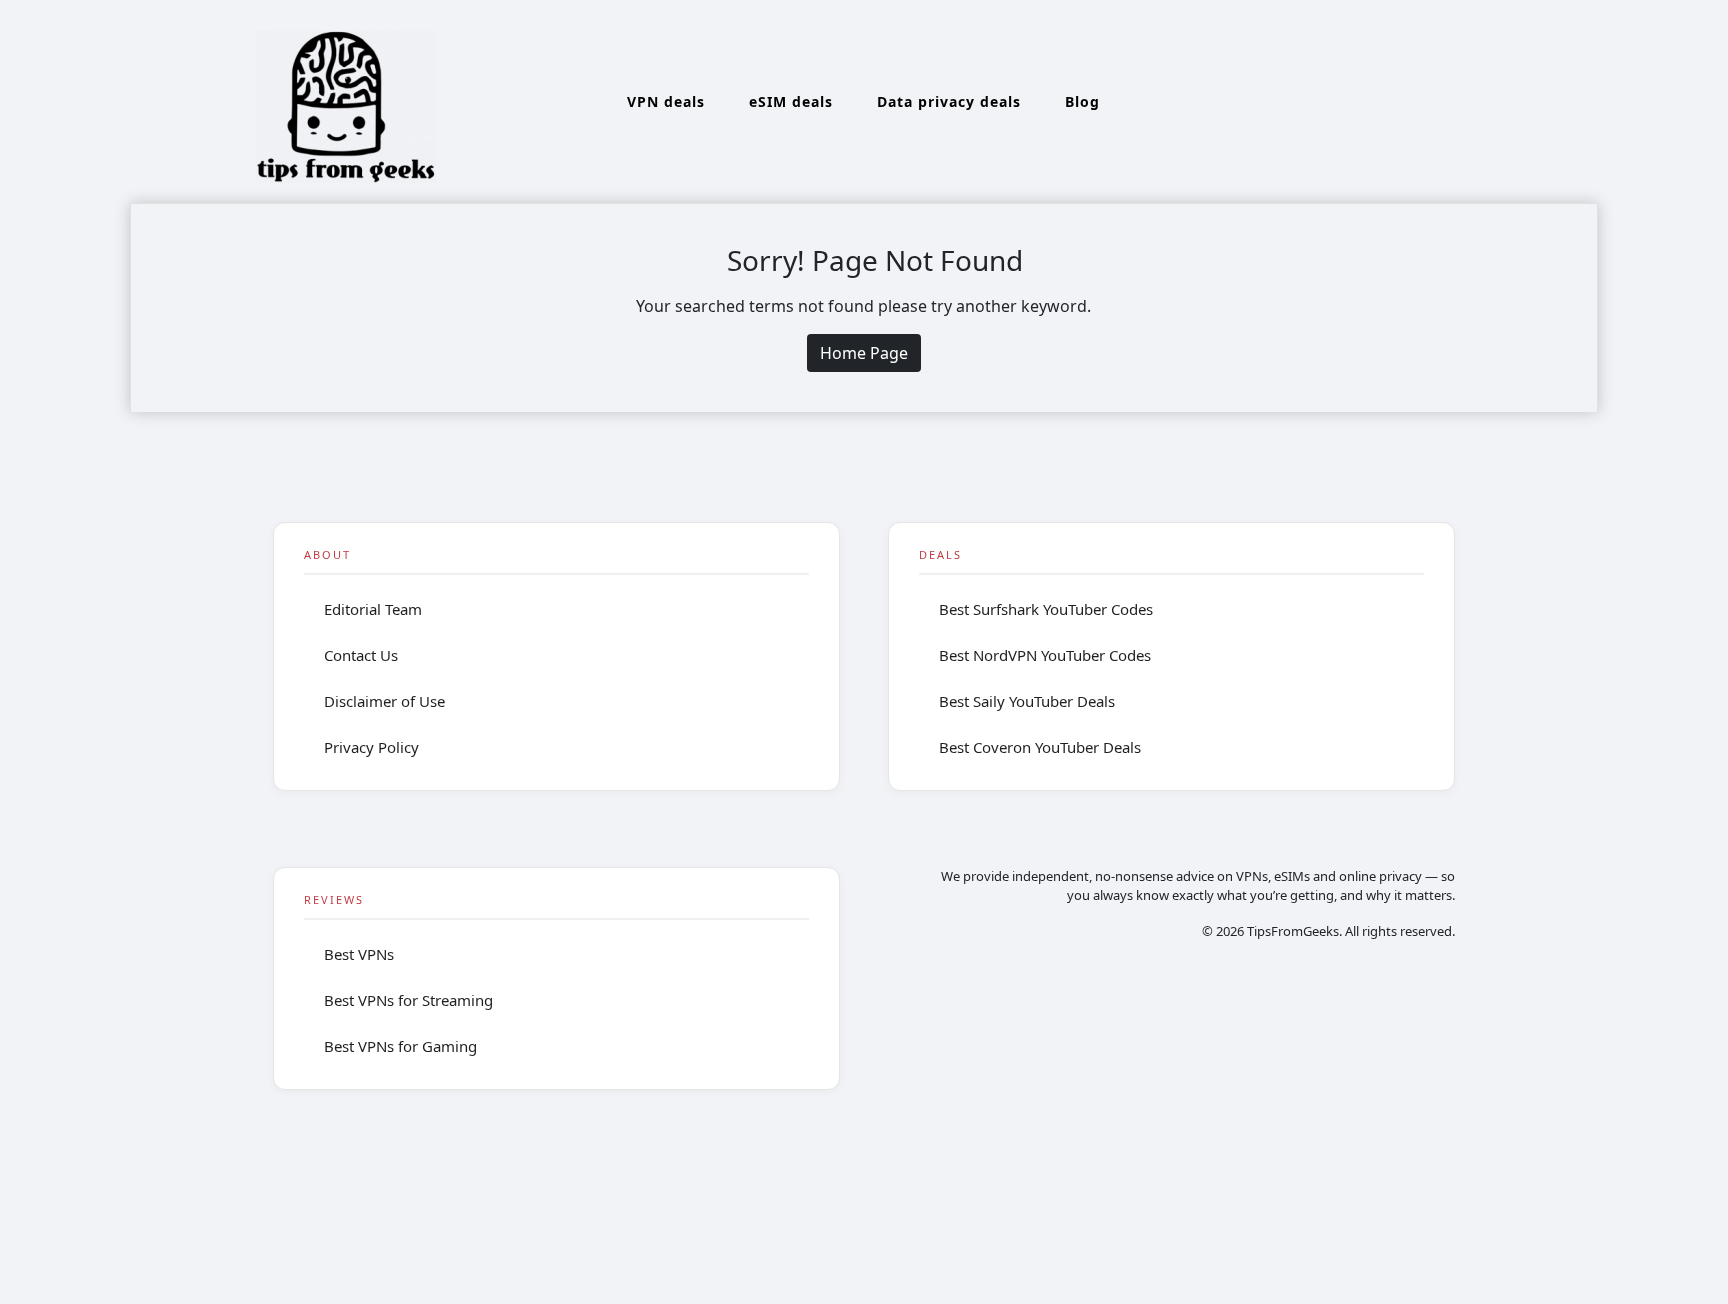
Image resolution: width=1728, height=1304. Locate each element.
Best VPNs (359, 954)
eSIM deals (791, 101)
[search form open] (1531, 102)
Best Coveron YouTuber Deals (1040, 747)
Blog (1082, 101)
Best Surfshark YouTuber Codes (1046, 609)
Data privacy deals (949, 101)
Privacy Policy (371, 747)
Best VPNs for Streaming (408, 1000)
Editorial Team (373, 609)
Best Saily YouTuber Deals (1027, 701)
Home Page (864, 353)
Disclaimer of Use (384, 701)
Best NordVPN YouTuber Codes (1045, 655)
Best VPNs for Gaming (400, 1046)
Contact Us (361, 655)
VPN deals (666, 101)
